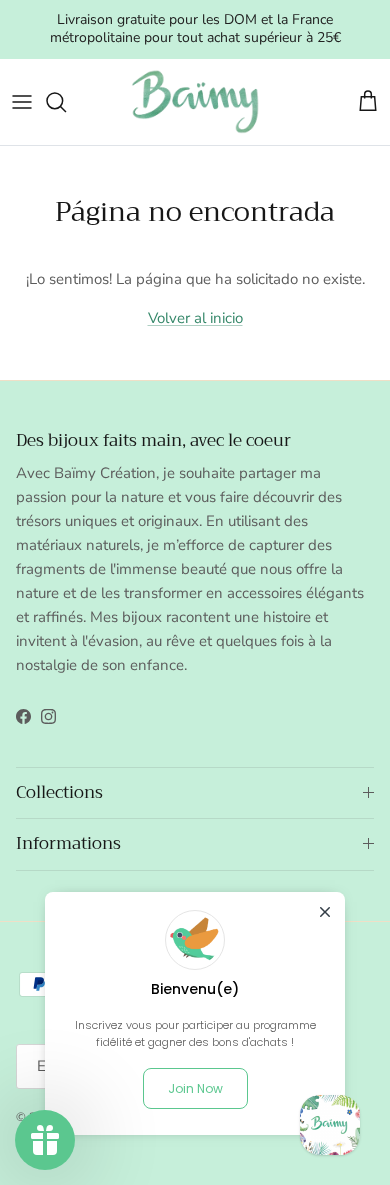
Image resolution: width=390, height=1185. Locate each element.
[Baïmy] (195, 102)
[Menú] (22, 102)
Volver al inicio (195, 318)
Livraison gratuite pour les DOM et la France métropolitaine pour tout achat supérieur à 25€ (195, 28)
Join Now (195, 1088)
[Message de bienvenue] (330, 1125)
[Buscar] (66, 102)
